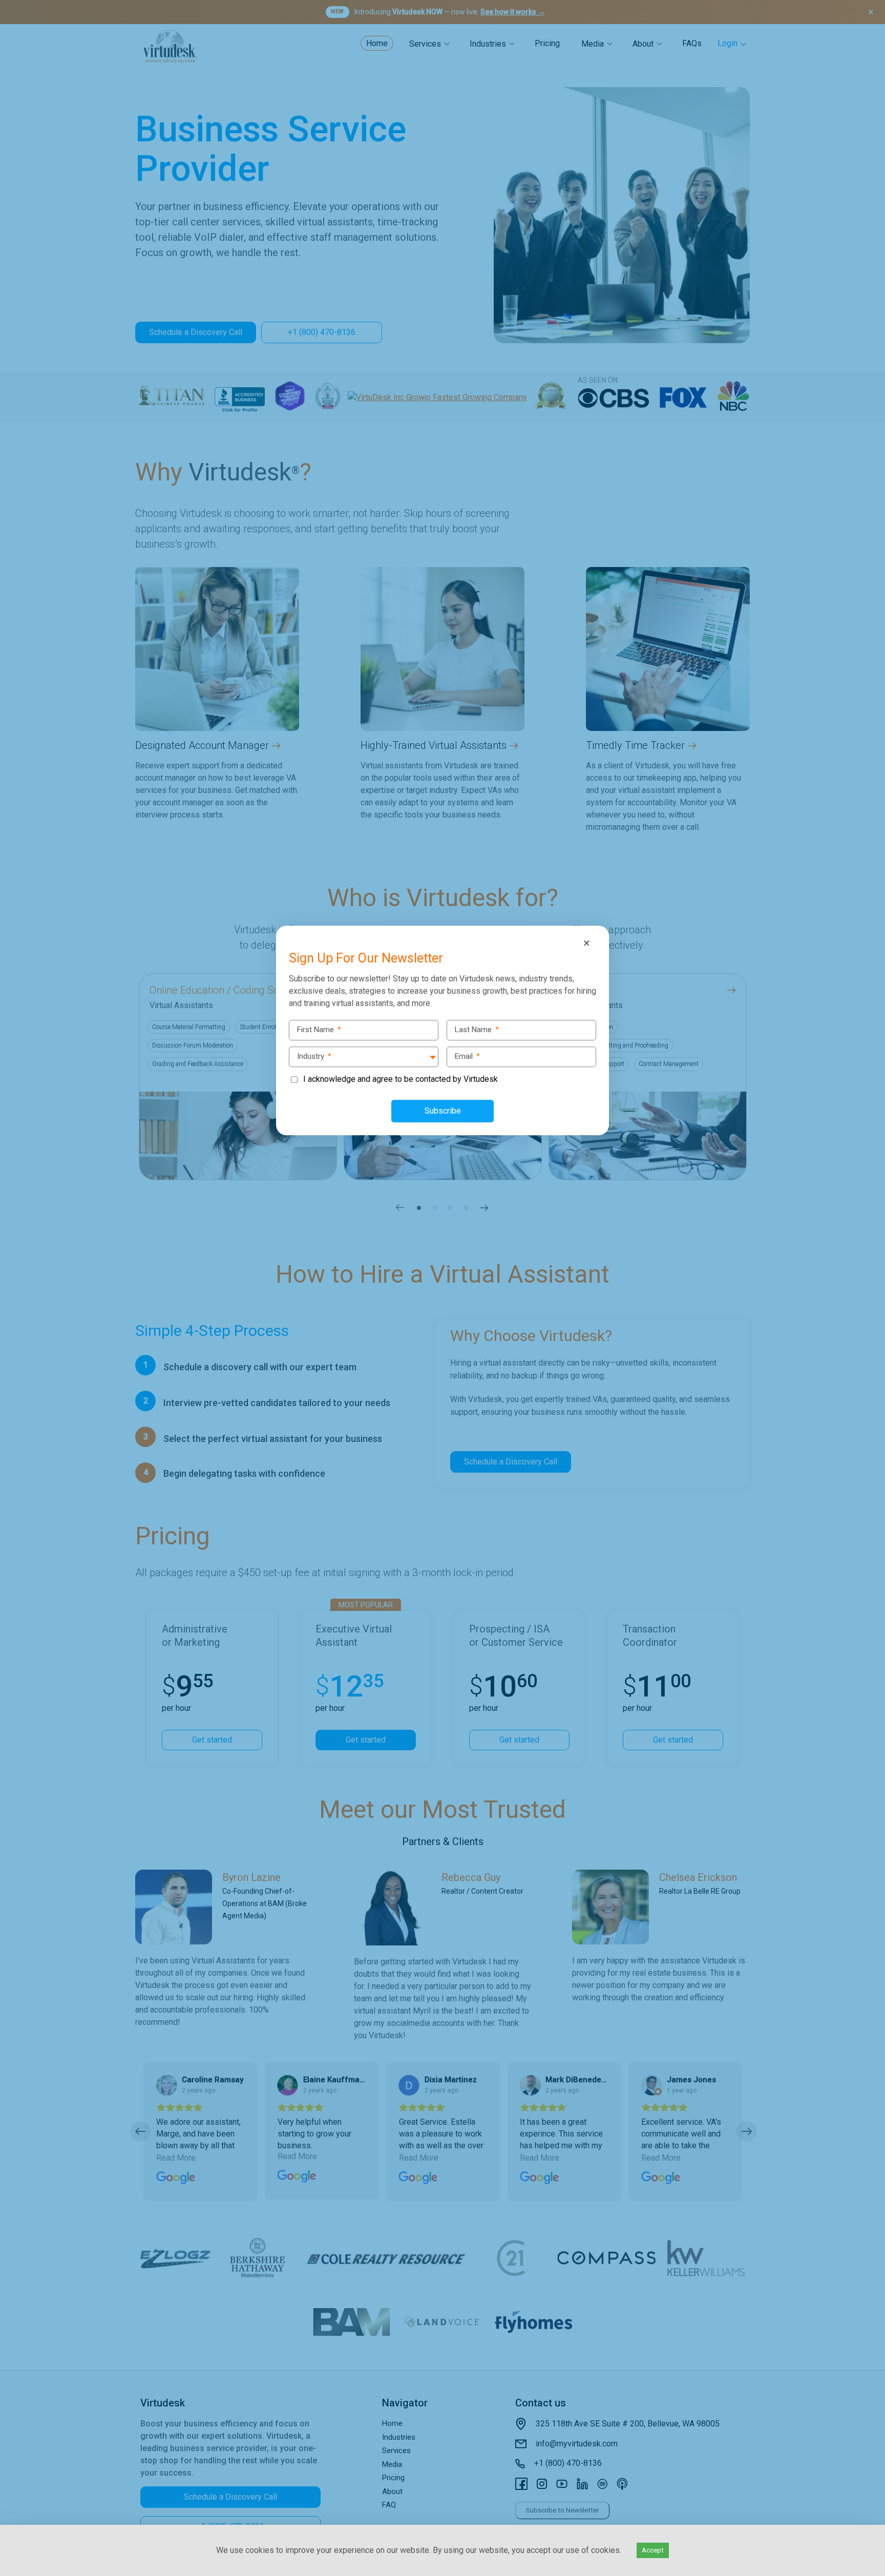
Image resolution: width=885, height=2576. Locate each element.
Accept (653, 2550)
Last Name (477, 1030)
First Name (319, 1030)
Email (467, 1056)
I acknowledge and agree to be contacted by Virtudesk (401, 1079)
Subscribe (443, 1111)
